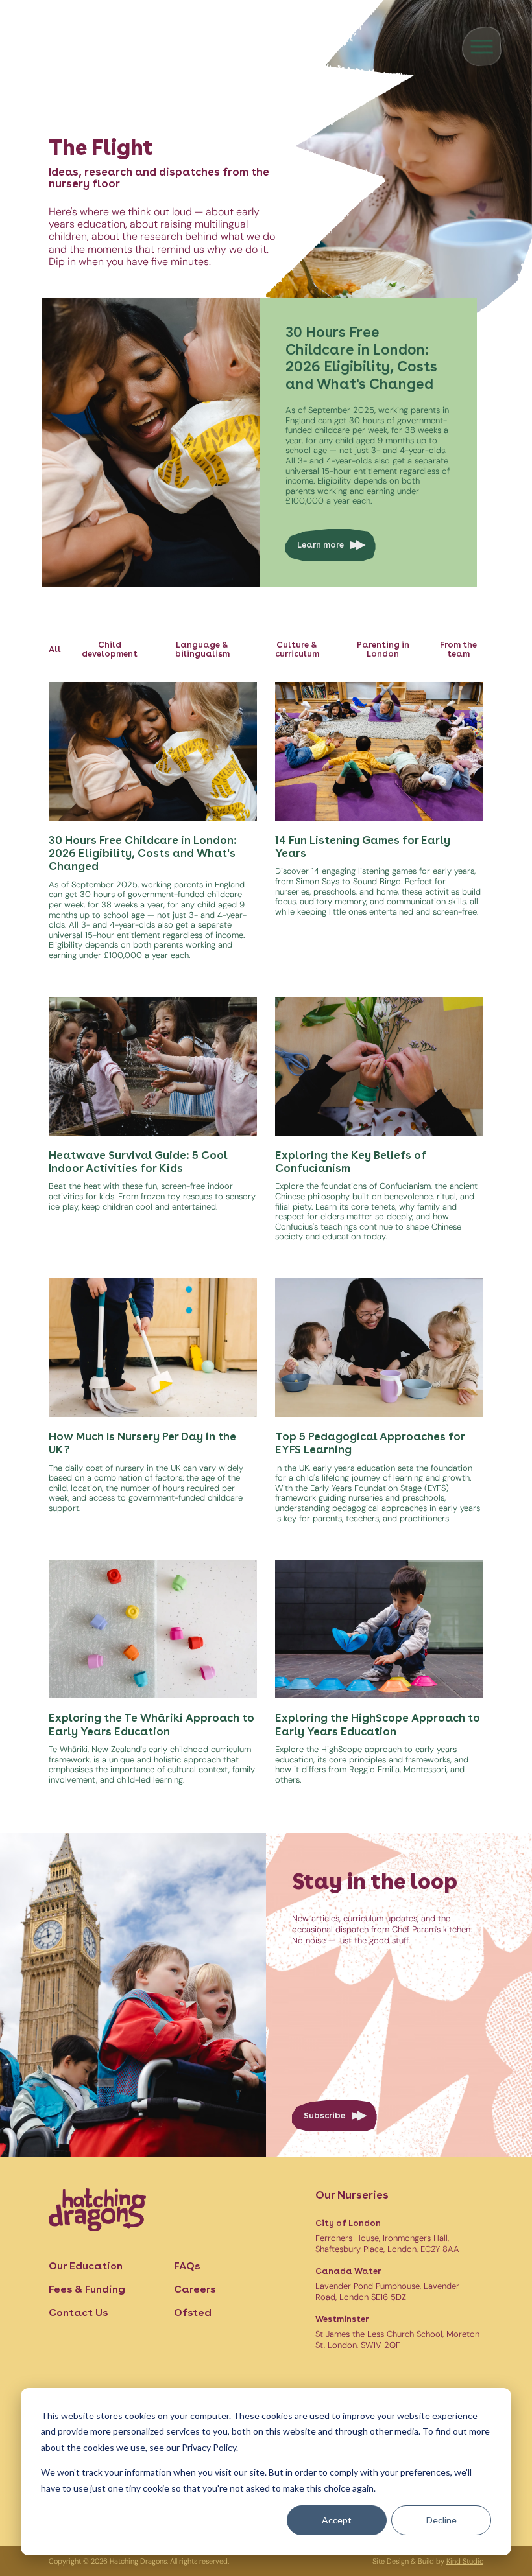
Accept (337, 2520)
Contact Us (78, 2313)
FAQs (187, 2266)
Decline (441, 2520)
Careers (195, 2289)
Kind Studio (465, 2561)
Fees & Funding (87, 2289)
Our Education (86, 2266)
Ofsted (193, 2313)
